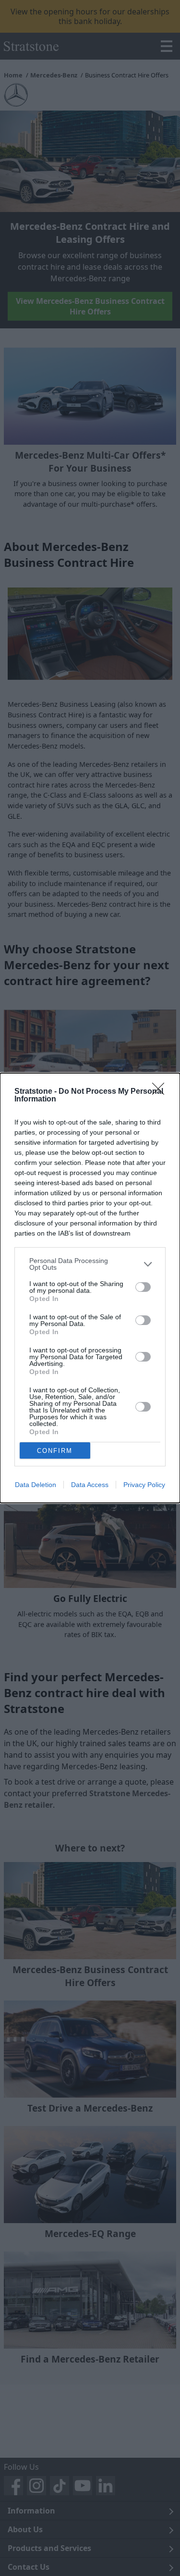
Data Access (90, 1485)
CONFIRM (55, 1451)
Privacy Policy (144, 1485)
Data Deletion (36, 1485)
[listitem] (90, 1264)
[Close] (161, 1092)
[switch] (143, 1287)
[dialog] (90, 1288)
